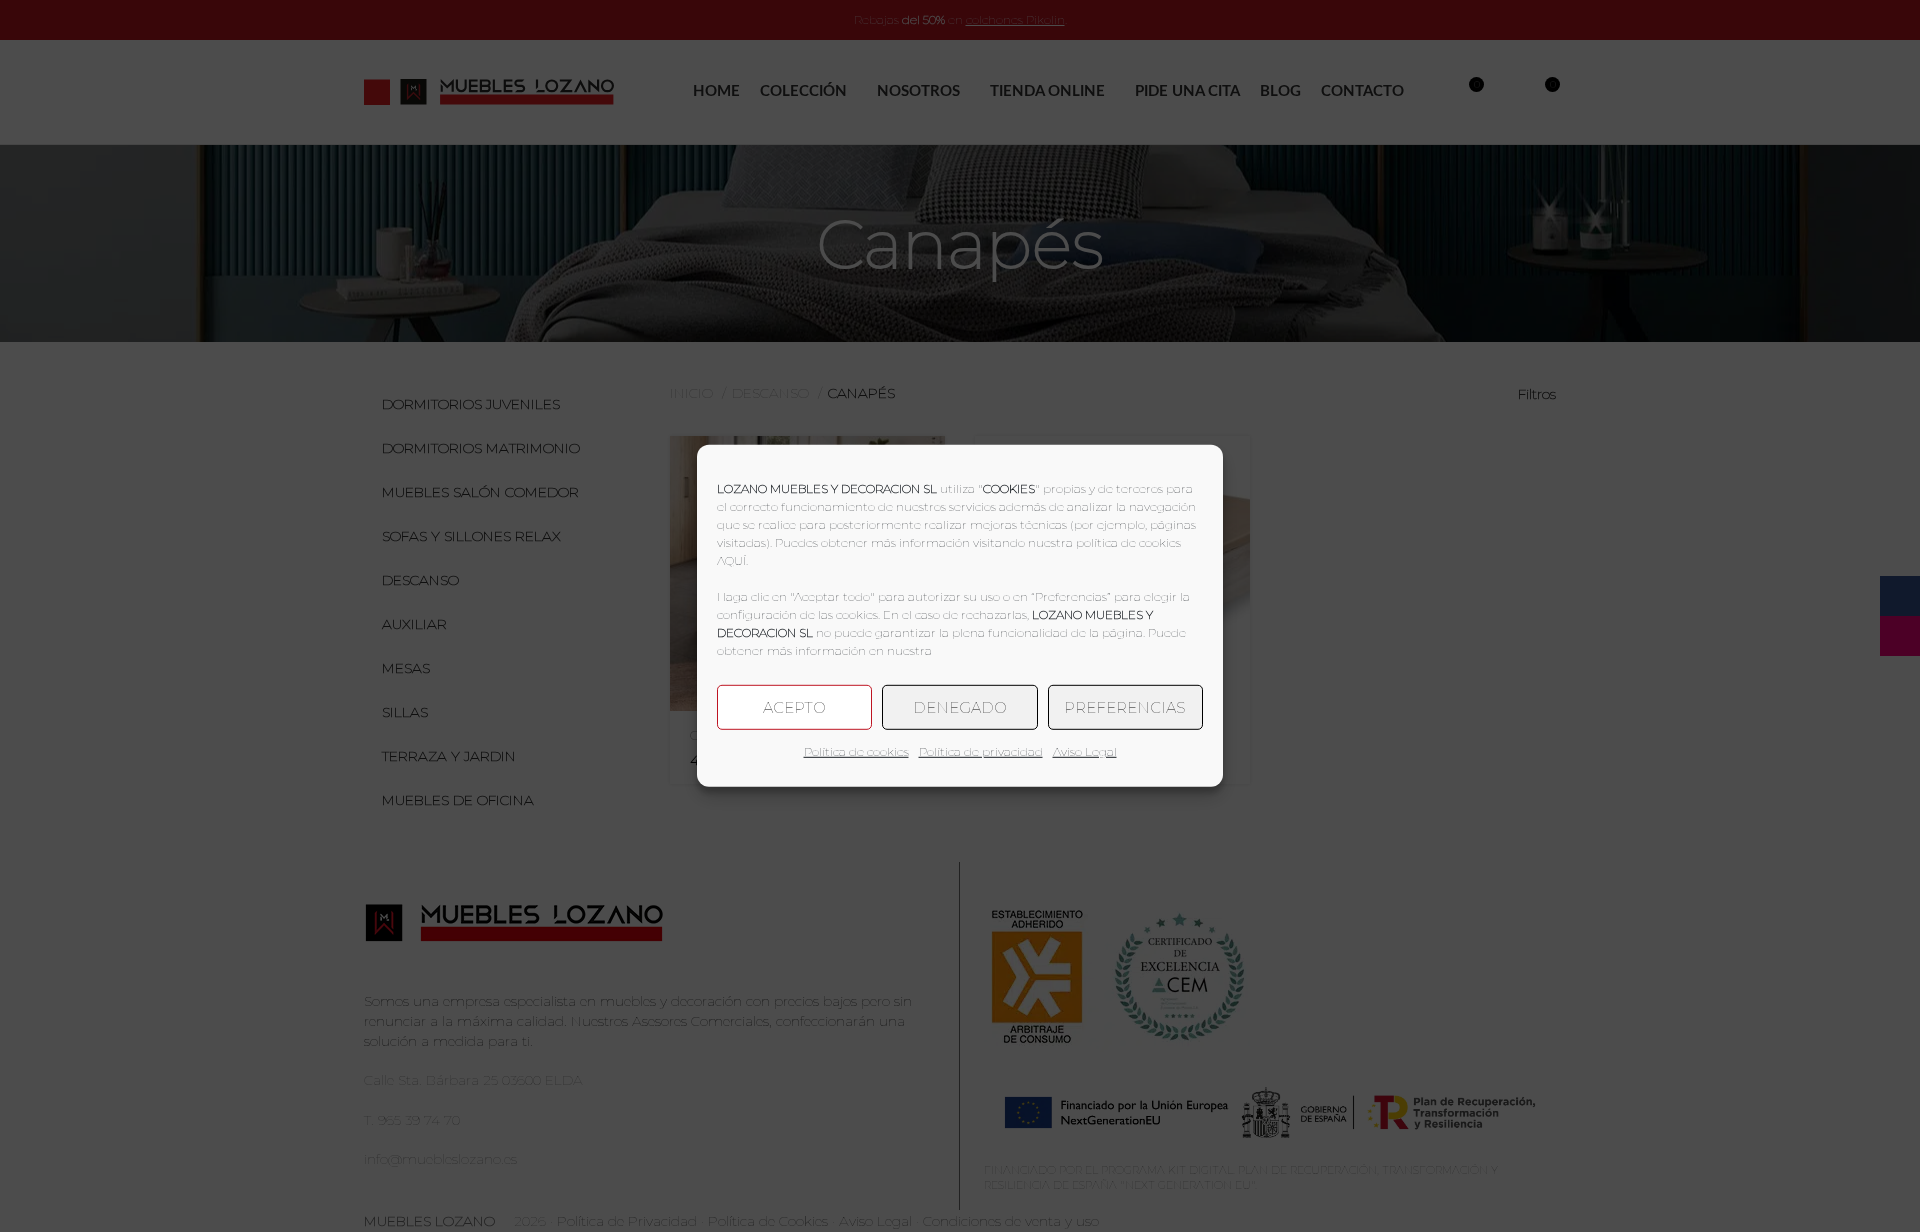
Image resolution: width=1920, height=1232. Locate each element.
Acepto (794, 706)
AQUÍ (731, 560)
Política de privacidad (981, 751)
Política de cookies (856, 751)
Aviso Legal (1085, 751)
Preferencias (1125, 706)
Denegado (960, 706)
